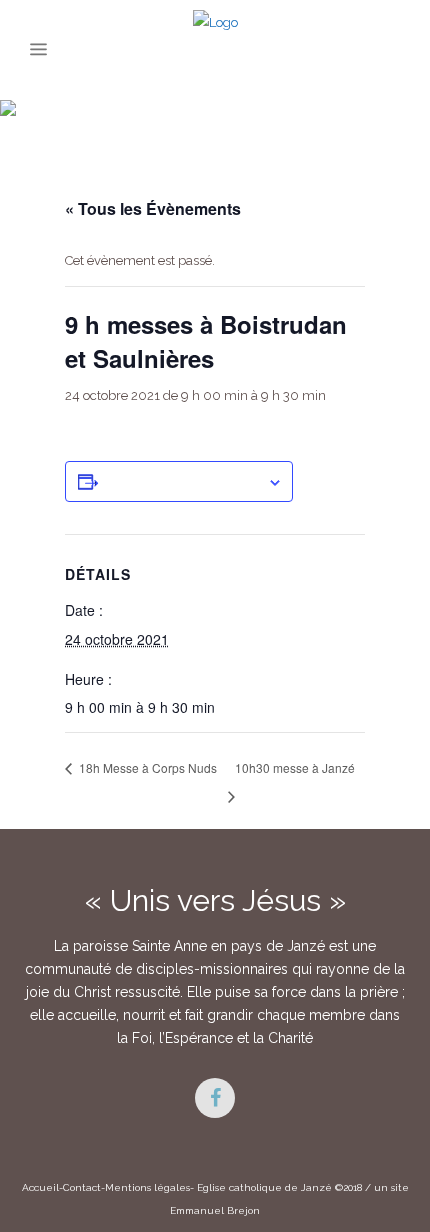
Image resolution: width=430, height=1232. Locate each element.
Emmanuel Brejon (215, 1210)
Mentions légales (147, 1187)
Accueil (40, 1187)
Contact (82, 1187)
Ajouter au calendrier (182, 481)
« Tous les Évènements (153, 208)
